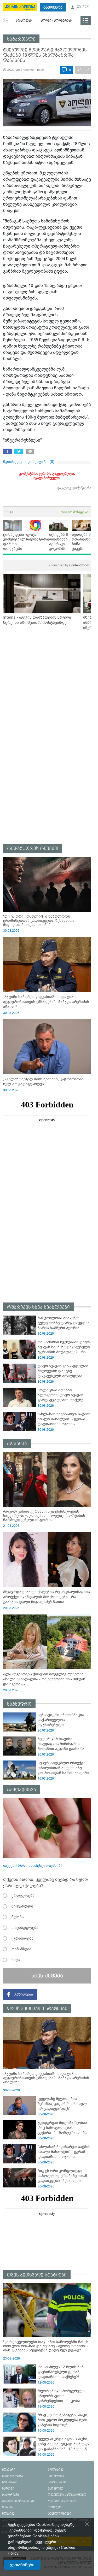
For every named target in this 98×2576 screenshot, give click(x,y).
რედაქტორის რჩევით (33, 849)
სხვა (16, 1960)
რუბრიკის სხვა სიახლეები (38, 1307)
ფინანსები (21, 1949)
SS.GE (10, 512)
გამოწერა (53, 7)
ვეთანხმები (22, 2565)
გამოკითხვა (22, 1790)
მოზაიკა (17, 1444)
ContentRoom (69, 565)
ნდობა (18, 1917)
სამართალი (21, 39)
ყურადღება (22, 1938)
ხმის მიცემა (47, 1976)
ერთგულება (23, 1896)
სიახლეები (24, 21)
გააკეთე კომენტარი (74, 488)
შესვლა (83, 7)
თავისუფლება (25, 1928)
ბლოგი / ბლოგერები (56, 21)
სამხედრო (19, 1704)
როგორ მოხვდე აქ (74, 512)
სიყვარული (22, 1906)
